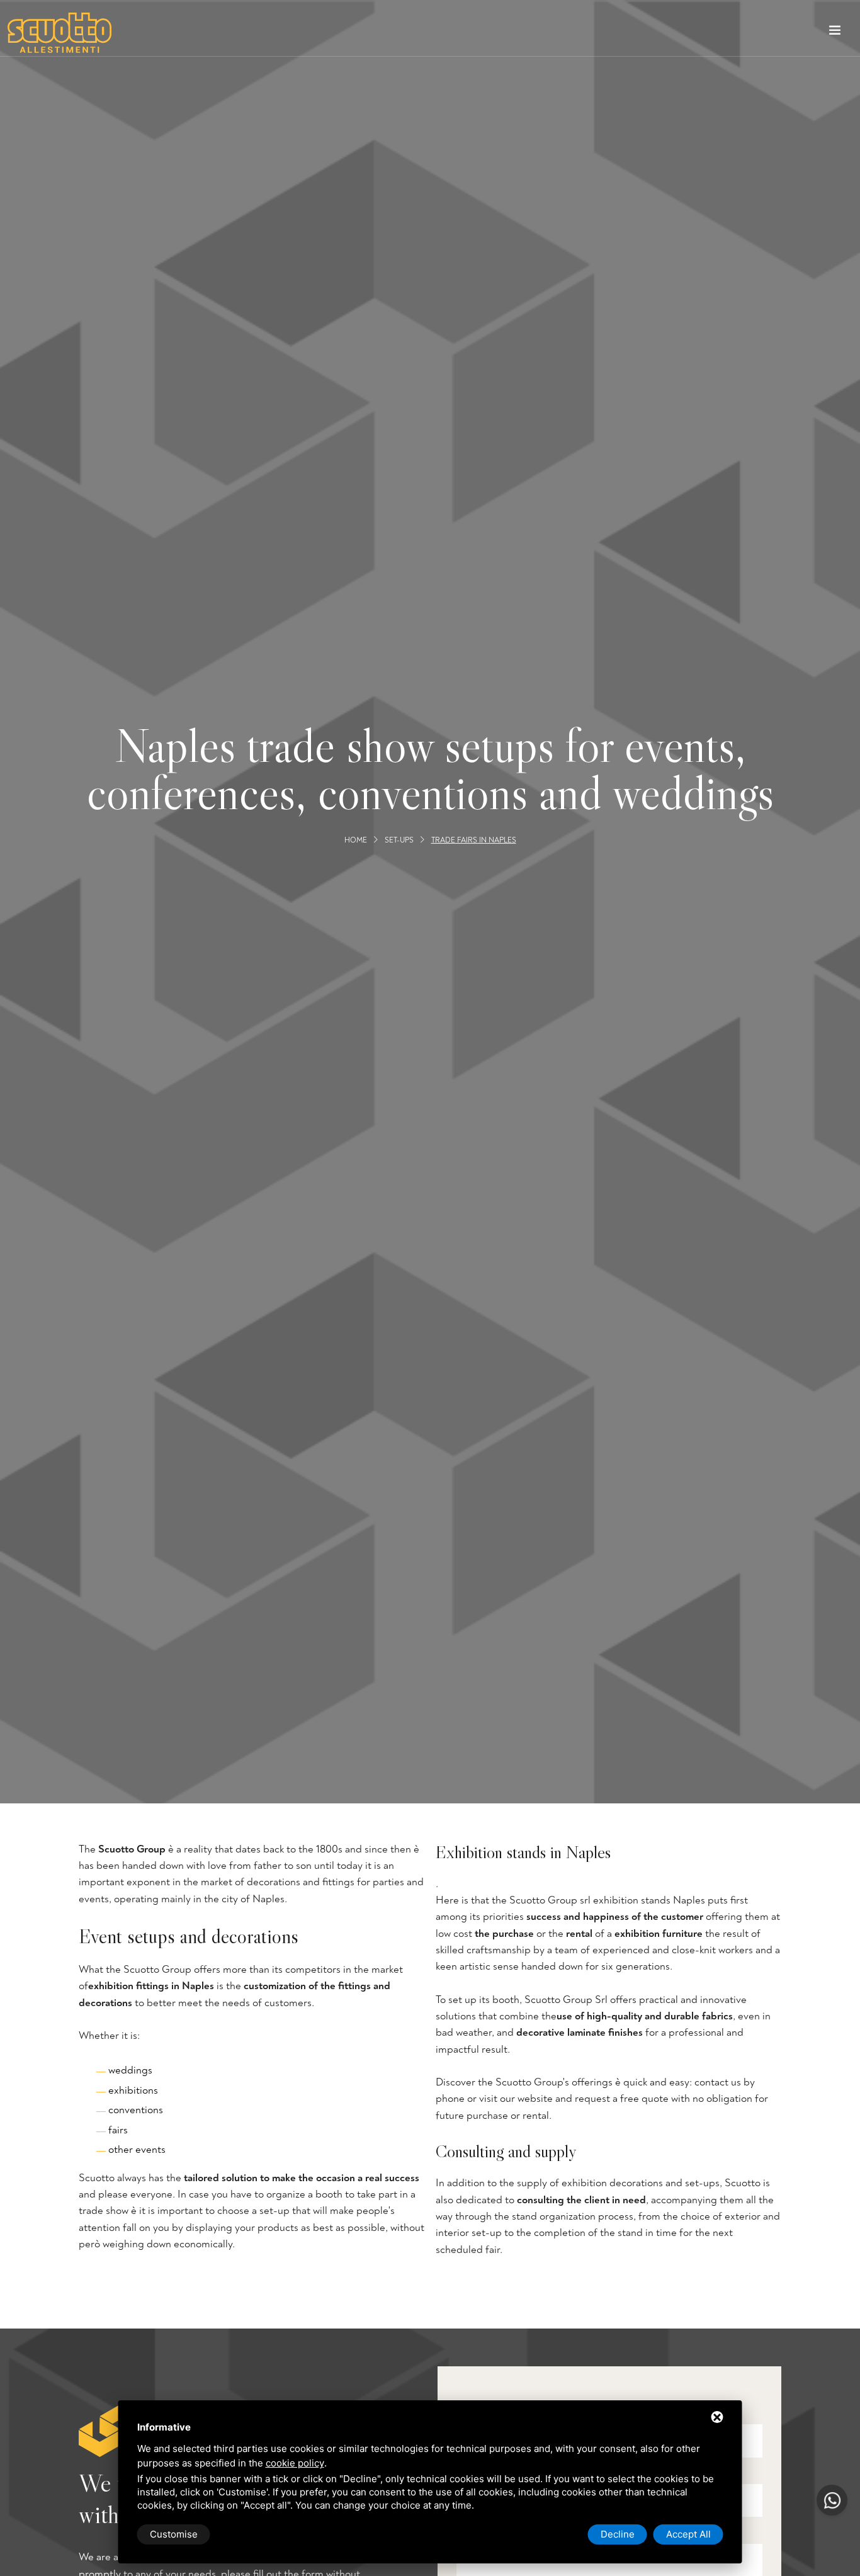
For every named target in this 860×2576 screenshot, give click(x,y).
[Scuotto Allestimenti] (59, 33)
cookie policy (295, 2463)
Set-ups (399, 840)
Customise (174, 2534)
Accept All (688, 2534)
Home (356, 840)
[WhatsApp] (832, 2500)
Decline (618, 2534)
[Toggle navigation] (835, 33)
